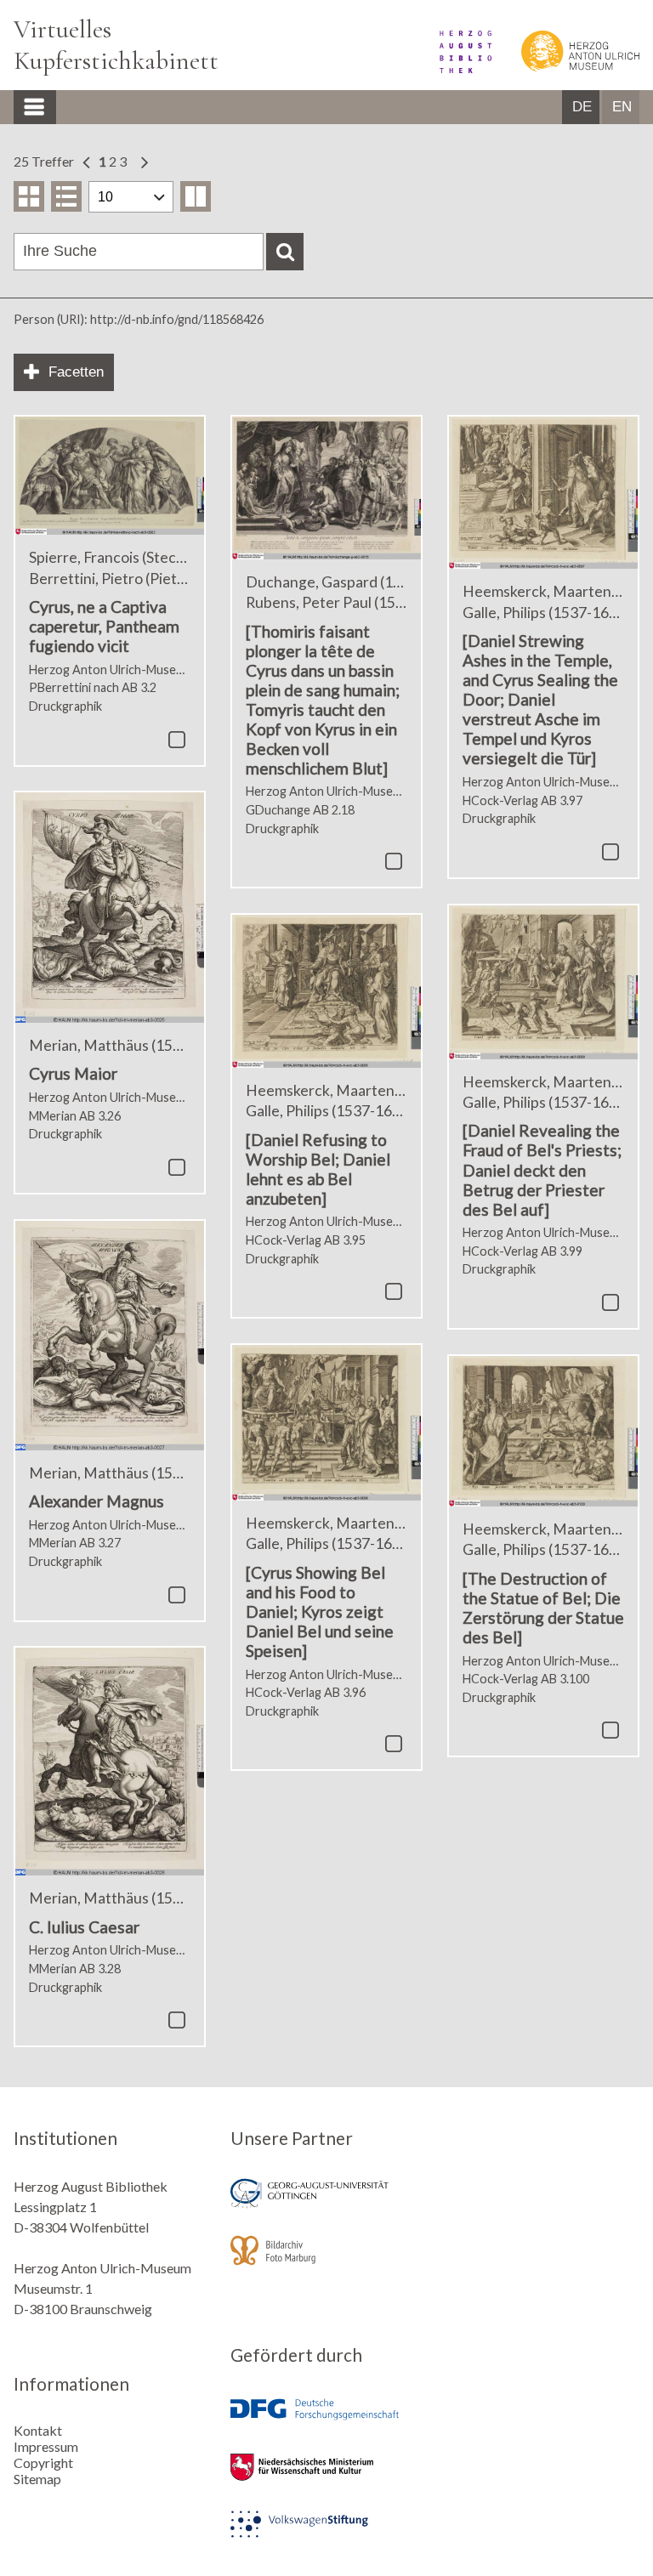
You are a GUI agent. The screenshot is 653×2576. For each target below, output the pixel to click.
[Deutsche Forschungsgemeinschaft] (326, 2422)
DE (582, 107)
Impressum (46, 2446)
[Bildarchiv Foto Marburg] (326, 2262)
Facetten (76, 372)
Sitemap (37, 2479)
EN (622, 107)
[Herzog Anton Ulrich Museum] (567, 68)
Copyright (43, 2463)
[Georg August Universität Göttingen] (326, 2205)
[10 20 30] (131, 197)
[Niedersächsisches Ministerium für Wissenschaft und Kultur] (326, 2479)
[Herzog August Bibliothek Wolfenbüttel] (454, 68)
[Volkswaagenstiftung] (326, 2536)
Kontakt (38, 2430)
